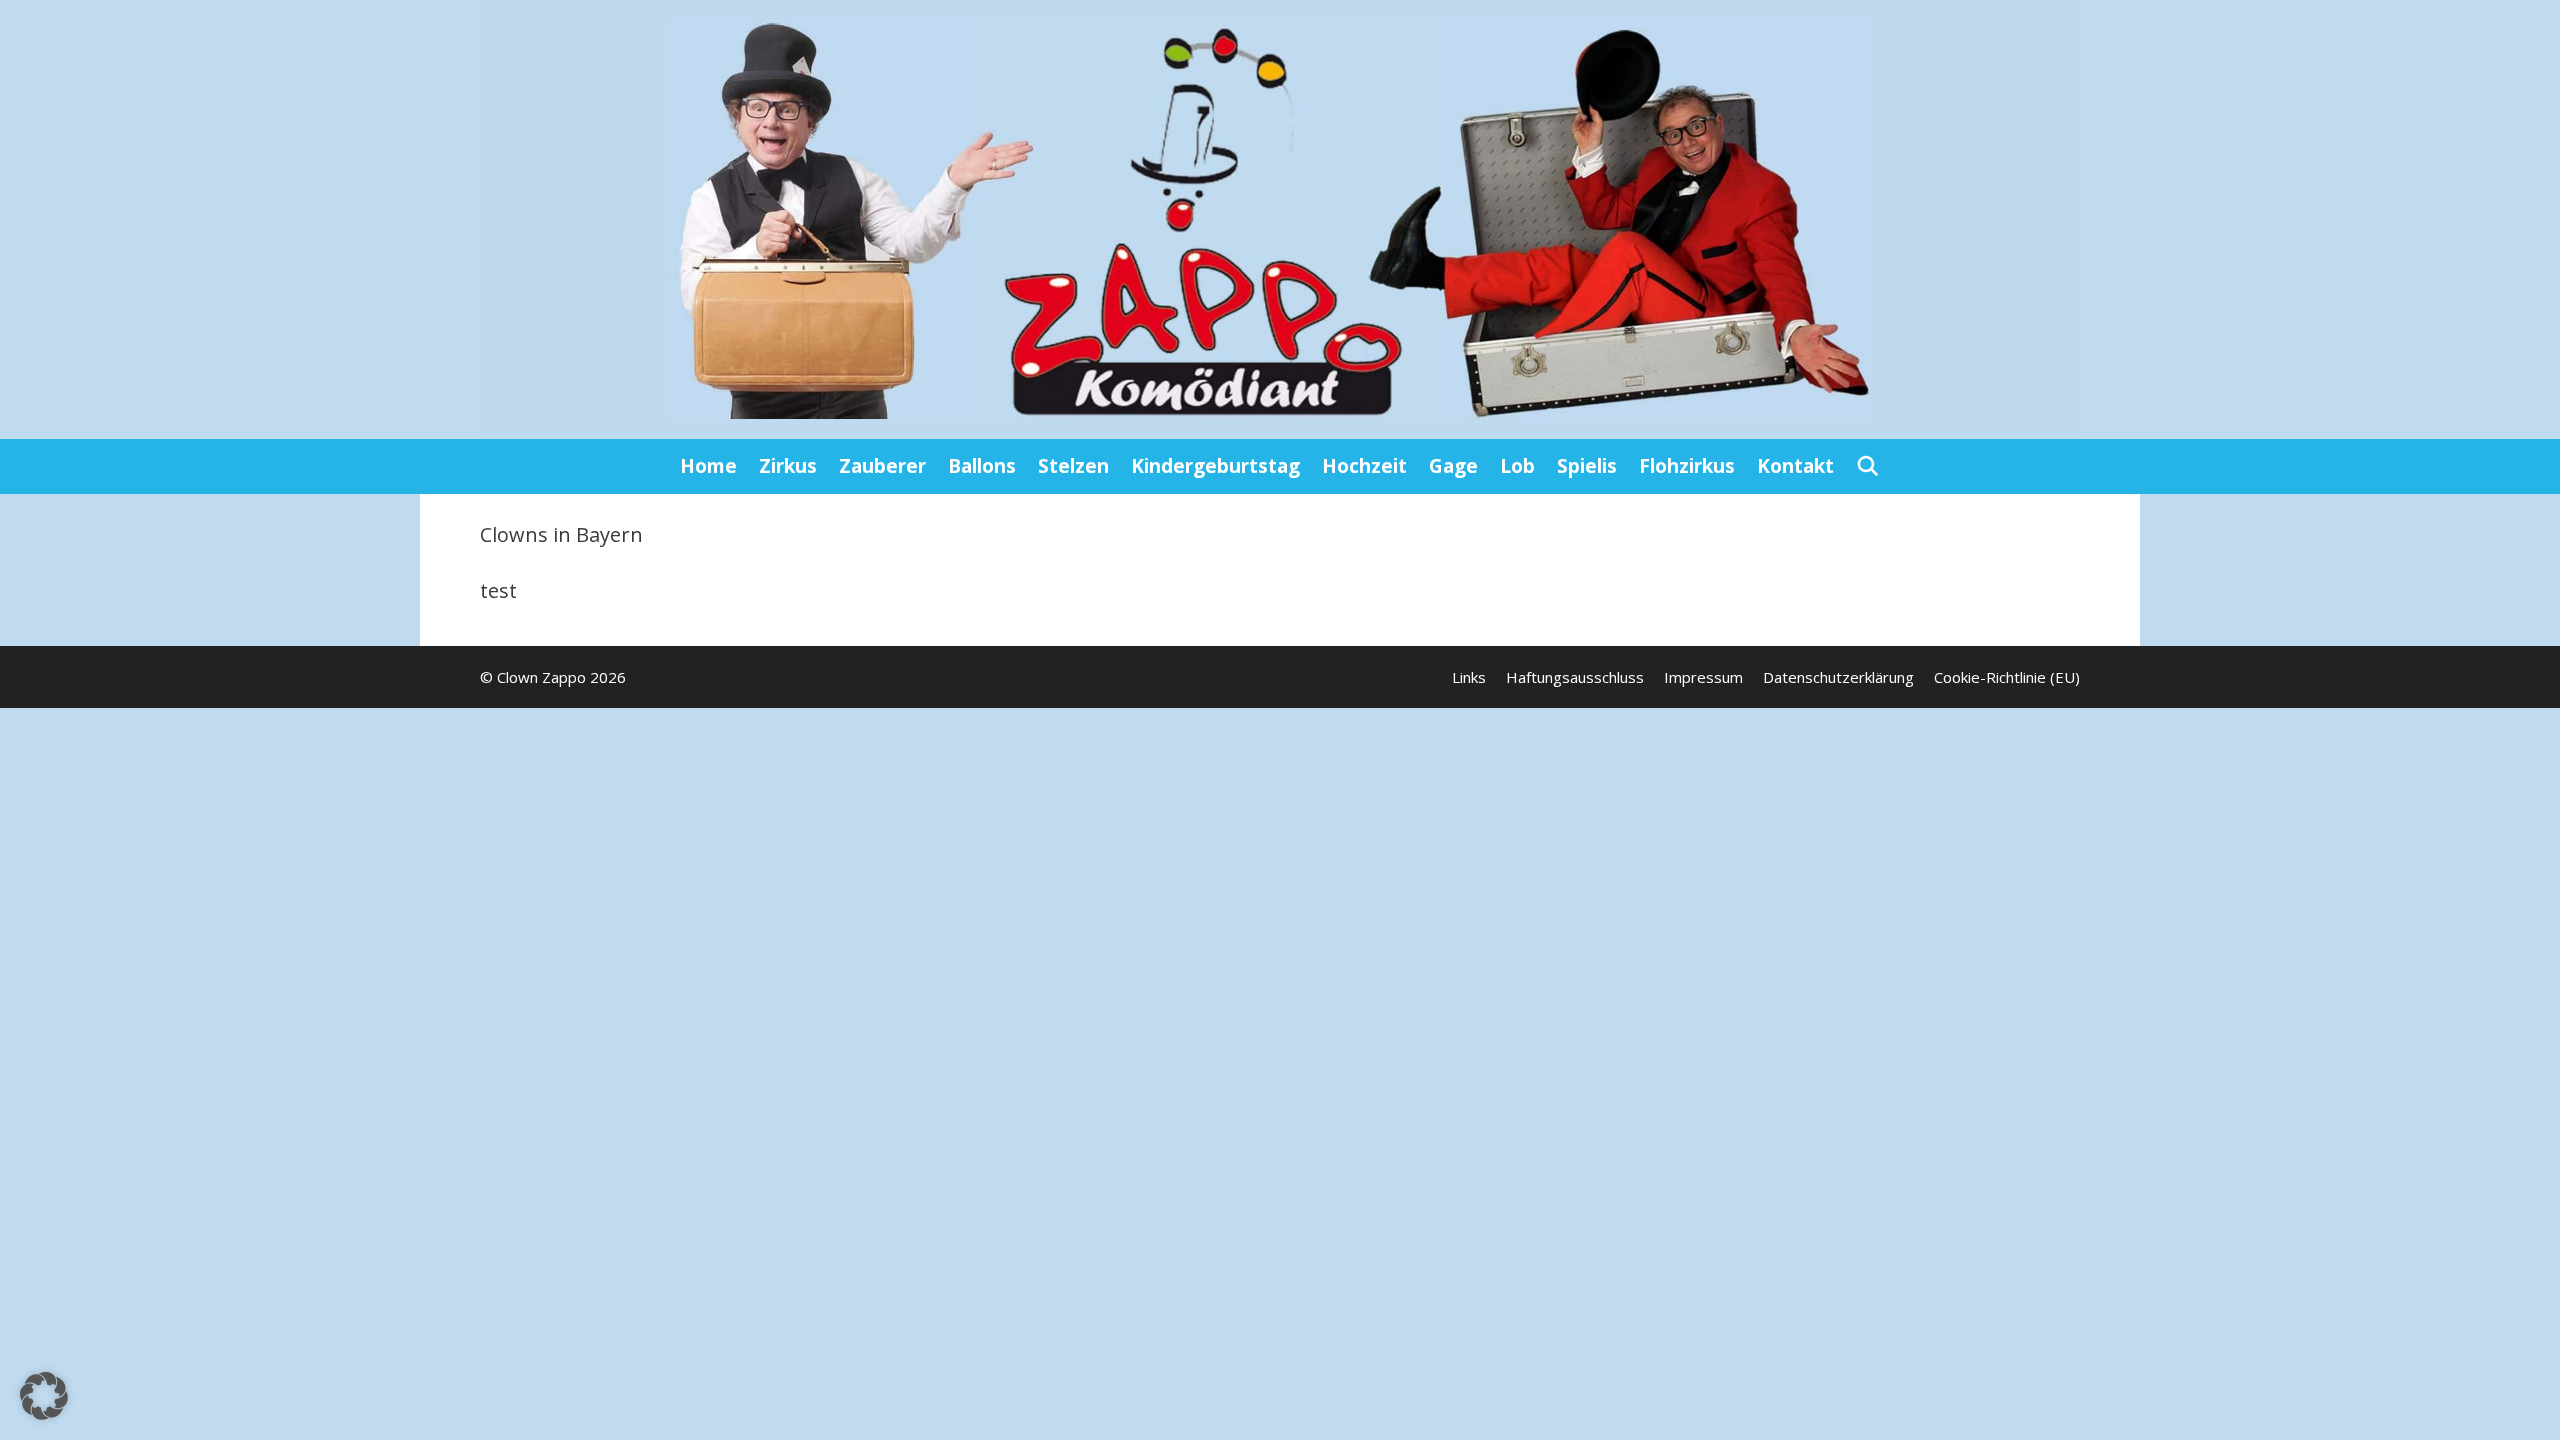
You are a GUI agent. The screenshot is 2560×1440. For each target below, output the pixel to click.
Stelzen (1073, 466)
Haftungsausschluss (1575, 677)
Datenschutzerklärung (1838, 677)
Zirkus (788, 466)
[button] (44, 1396)
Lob (1517, 466)
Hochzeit (1364, 466)
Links (1469, 677)
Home (708, 466)
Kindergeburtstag (1215, 466)
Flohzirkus (1687, 466)
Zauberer (882, 466)
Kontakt (1795, 466)
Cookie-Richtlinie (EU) (2007, 677)
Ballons (982, 466)
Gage (1453, 466)
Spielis (1587, 466)
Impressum (1703, 677)
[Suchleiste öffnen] (1868, 466)
